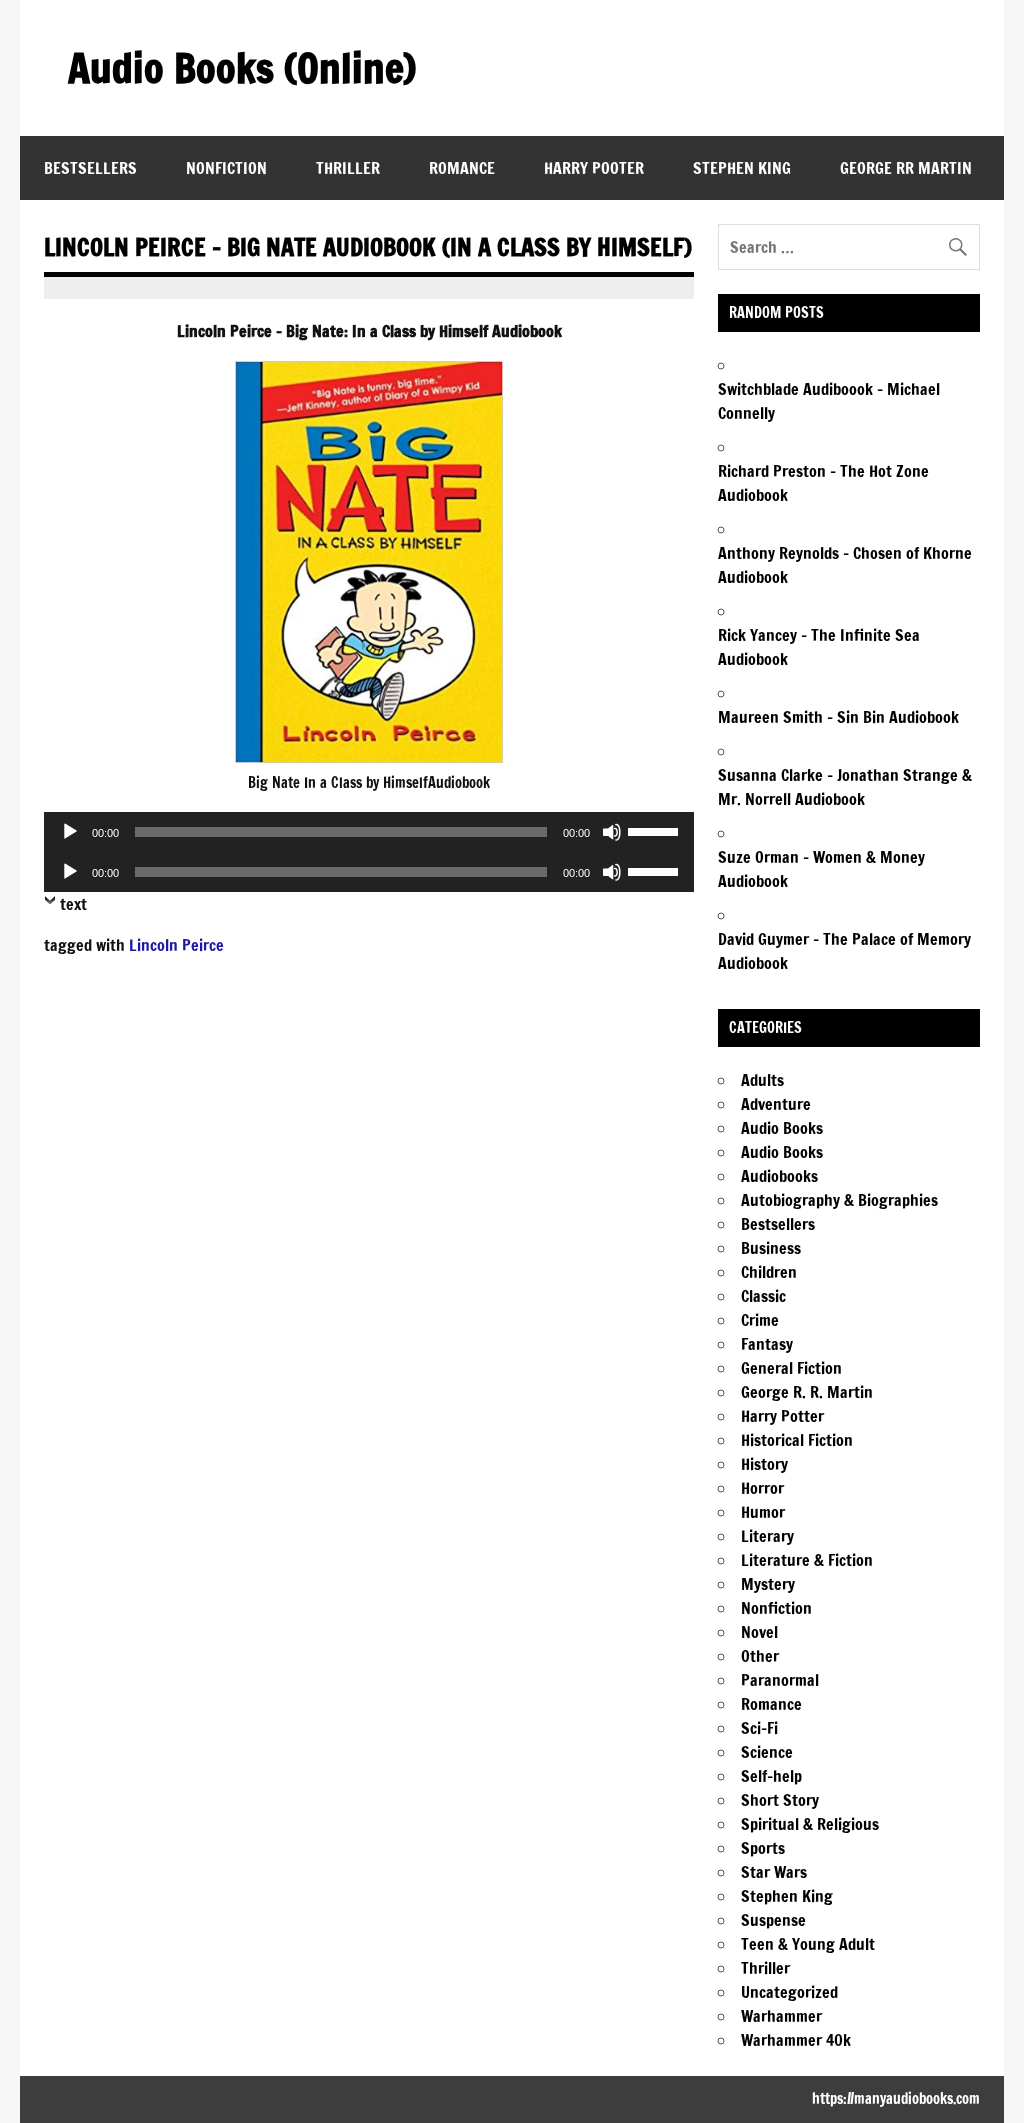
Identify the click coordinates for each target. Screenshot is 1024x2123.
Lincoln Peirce (176, 945)
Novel (759, 1632)
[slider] (656, 830)
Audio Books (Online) (242, 67)
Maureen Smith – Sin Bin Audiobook (838, 717)
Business (771, 1248)
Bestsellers (90, 168)
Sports (763, 1848)
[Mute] (612, 832)
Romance (462, 168)
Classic (763, 1296)
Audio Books (782, 1128)
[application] (368, 832)
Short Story (780, 1800)
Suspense (773, 1920)
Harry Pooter (594, 168)
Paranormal (780, 1680)
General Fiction (791, 1368)
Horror (762, 1488)
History (764, 1464)
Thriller (348, 168)
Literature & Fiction (807, 1560)
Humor (763, 1512)
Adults (762, 1080)
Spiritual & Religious (810, 1824)
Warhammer (781, 2016)
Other (760, 1656)
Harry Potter (782, 1416)
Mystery (768, 1584)
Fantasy (767, 1344)
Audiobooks (779, 1176)
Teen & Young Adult (808, 1944)
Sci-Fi (759, 1728)
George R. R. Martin (807, 1392)
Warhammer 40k (796, 2040)
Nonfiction (226, 168)
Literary (767, 1536)
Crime (760, 1320)
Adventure (776, 1104)
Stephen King (742, 168)
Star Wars (774, 1872)
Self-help (771, 1776)
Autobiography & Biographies (839, 1200)
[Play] (70, 832)
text (73, 904)
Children (769, 1272)
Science (767, 1752)
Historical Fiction (797, 1440)
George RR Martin (906, 168)
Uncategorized (789, 1992)
